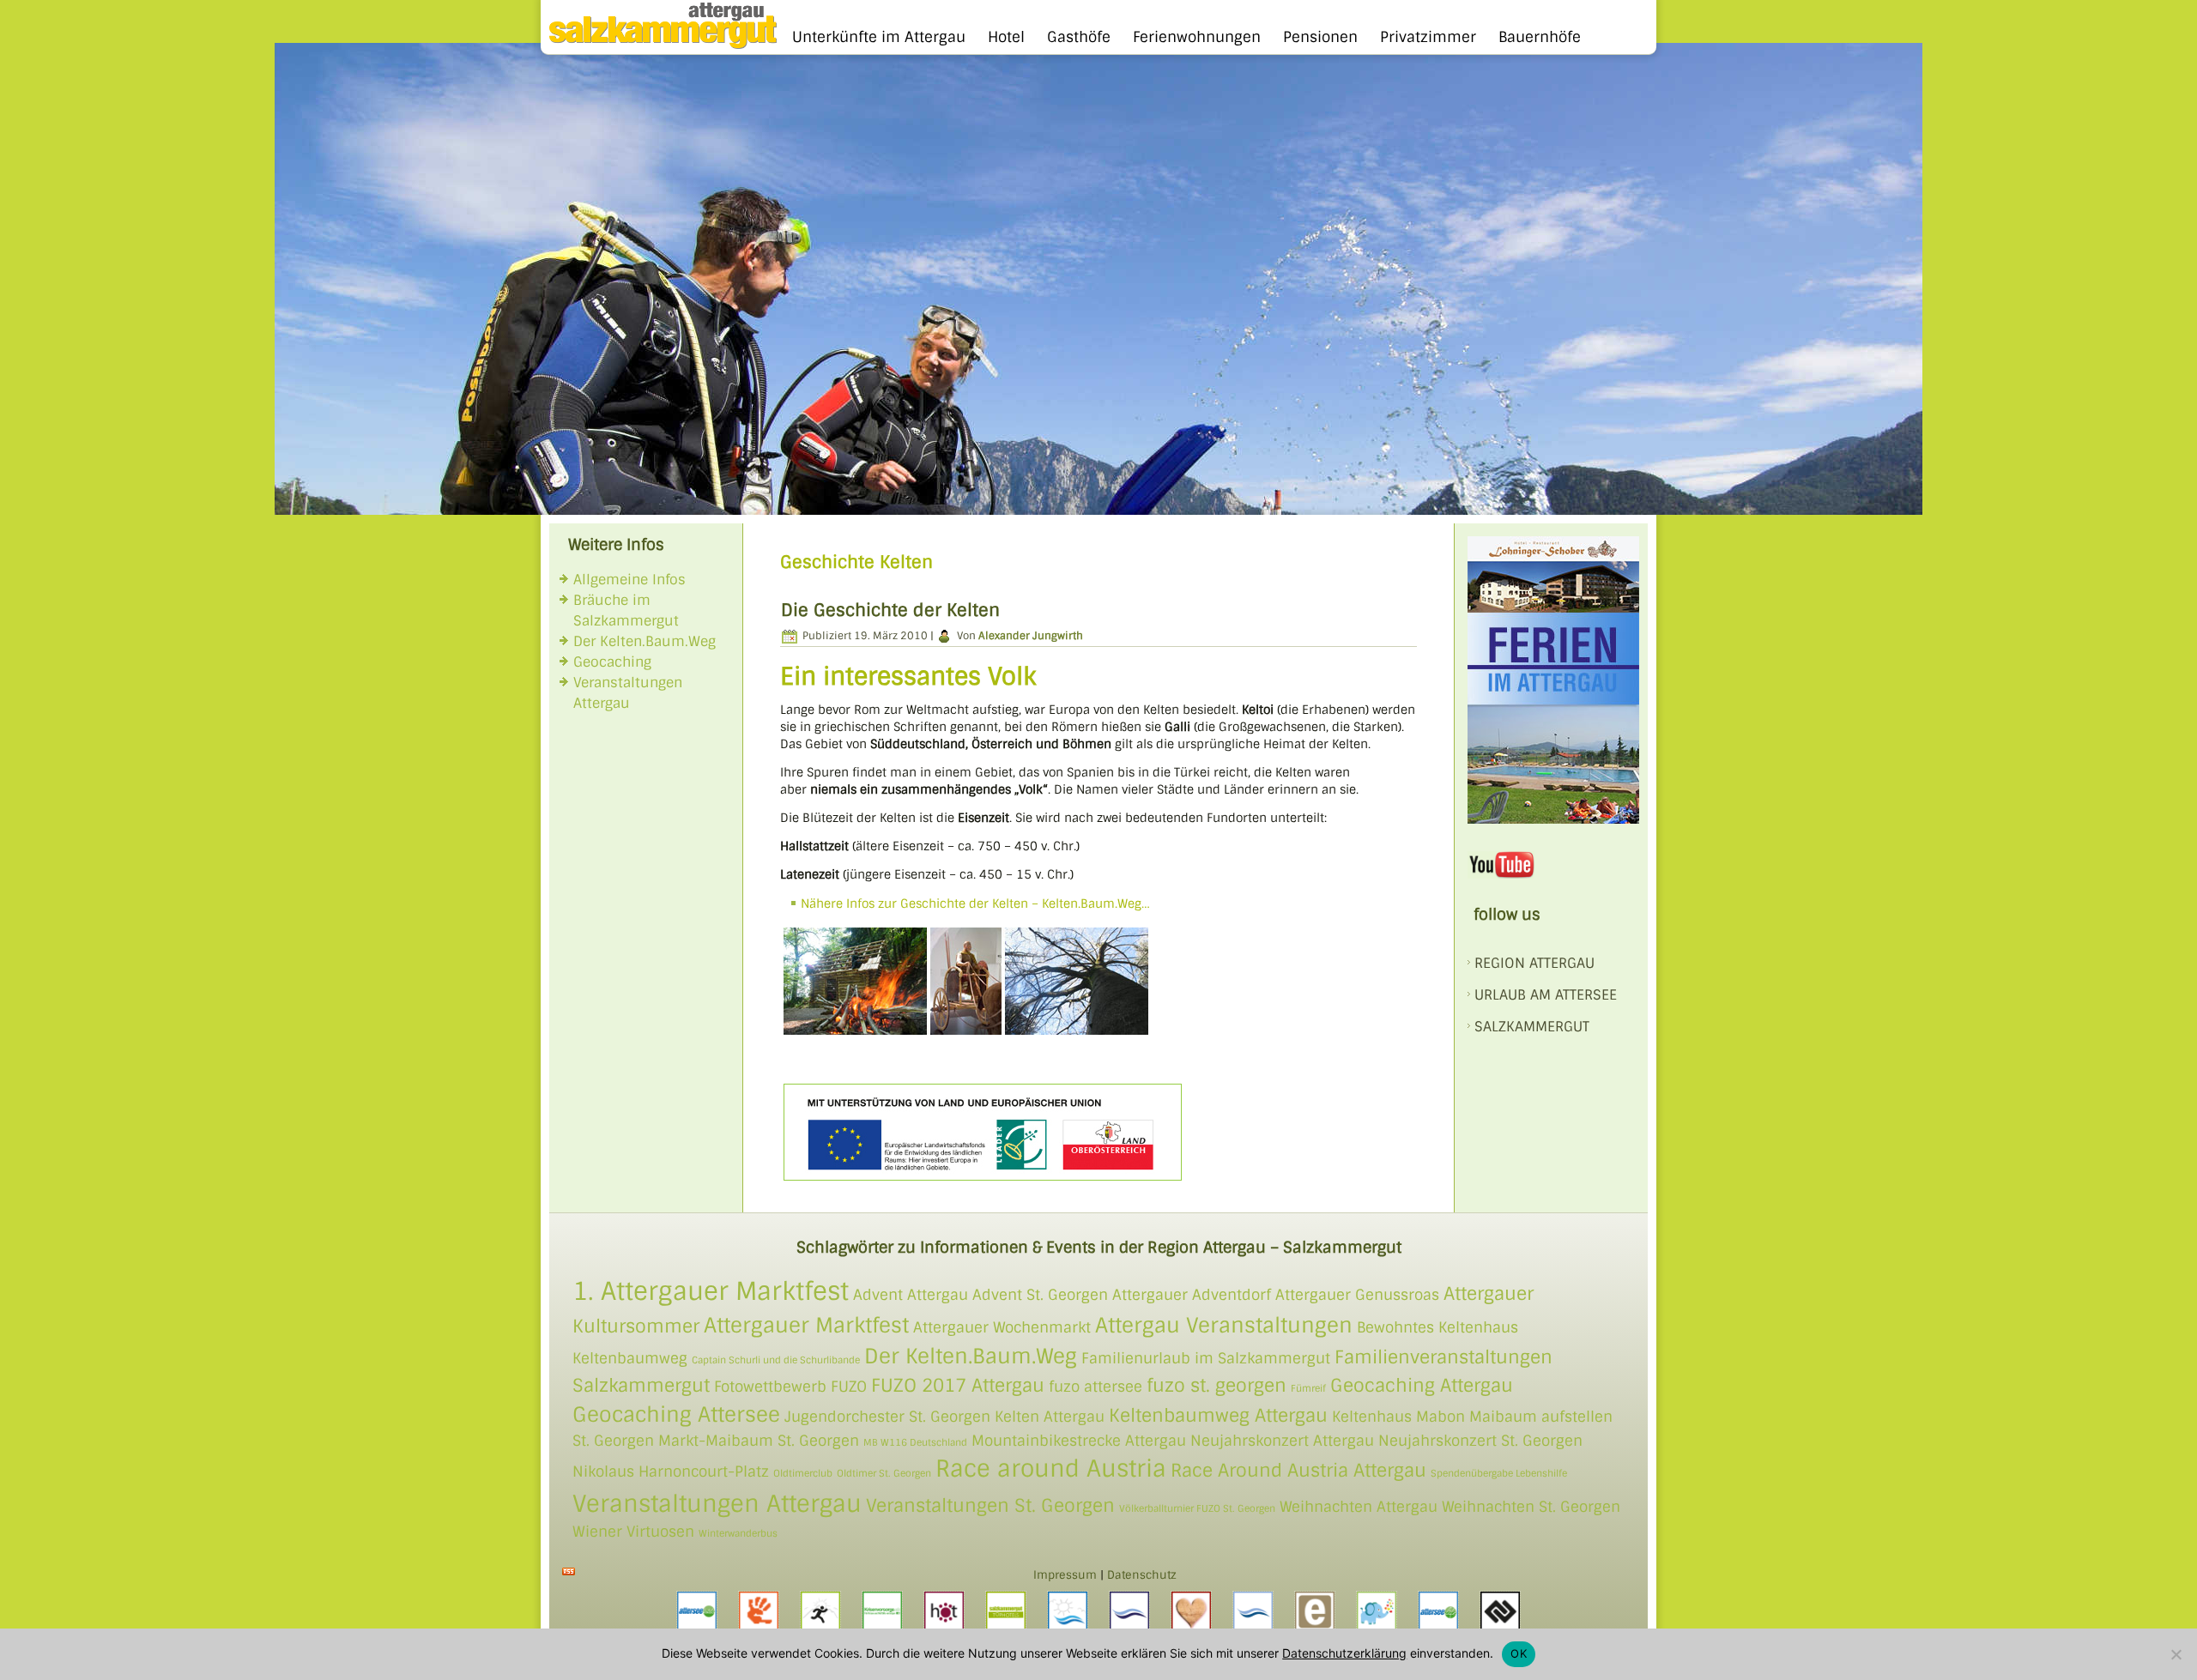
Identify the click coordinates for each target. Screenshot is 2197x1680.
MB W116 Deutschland (915, 1442)
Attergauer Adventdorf (1192, 1295)
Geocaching (612, 662)
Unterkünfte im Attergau (879, 37)
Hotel (1006, 37)
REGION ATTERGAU (1534, 963)
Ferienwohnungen (1197, 37)
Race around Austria (1051, 1468)
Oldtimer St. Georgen (884, 1473)
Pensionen (1320, 37)
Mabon (1440, 1417)
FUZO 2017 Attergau (958, 1385)
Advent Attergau (911, 1295)
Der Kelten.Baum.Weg (645, 641)
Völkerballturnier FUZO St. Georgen (1197, 1508)
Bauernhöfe (1540, 37)
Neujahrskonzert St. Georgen (1480, 1441)
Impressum (1065, 1575)
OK (1519, 1653)
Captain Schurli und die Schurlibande (776, 1360)
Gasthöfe (1079, 37)
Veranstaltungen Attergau (717, 1504)
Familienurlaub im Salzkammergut (1206, 1358)
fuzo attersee (1095, 1387)
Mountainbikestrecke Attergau (1079, 1441)
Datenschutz (1142, 1575)
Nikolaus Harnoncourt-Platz (671, 1472)
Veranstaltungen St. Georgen (990, 1505)
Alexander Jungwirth (1031, 636)
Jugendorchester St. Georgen (887, 1417)
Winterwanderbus (738, 1533)
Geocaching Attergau (1422, 1385)
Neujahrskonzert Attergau (1282, 1441)
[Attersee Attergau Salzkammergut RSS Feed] (569, 1571)
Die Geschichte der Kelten (890, 610)
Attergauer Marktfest (806, 1325)
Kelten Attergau (1050, 1417)
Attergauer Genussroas (1357, 1295)
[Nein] (2176, 1654)
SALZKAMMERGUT (1532, 1027)
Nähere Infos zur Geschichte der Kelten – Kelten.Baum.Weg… (975, 903)
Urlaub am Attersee (1546, 995)
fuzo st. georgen (1217, 1385)
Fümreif (1308, 1388)
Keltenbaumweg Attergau (1218, 1415)
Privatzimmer (1428, 37)
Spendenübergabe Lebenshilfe (1499, 1473)
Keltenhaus (1372, 1417)
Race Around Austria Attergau (1298, 1470)
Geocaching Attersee (676, 1414)
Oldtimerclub (803, 1473)
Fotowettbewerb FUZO (790, 1387)
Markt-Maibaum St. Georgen (759, 1441)
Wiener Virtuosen (633, 1532)
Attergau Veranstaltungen (1224, 1325)
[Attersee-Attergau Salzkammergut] (659, 45)
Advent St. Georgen (1040, 1295)
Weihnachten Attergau (1359, 1507)
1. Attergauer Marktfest (711, 1291)
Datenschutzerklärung (1344, 1653)
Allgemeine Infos (629, 580)
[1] (289, 500)
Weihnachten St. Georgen (1531, 1507)
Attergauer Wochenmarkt (1002, 1327)
